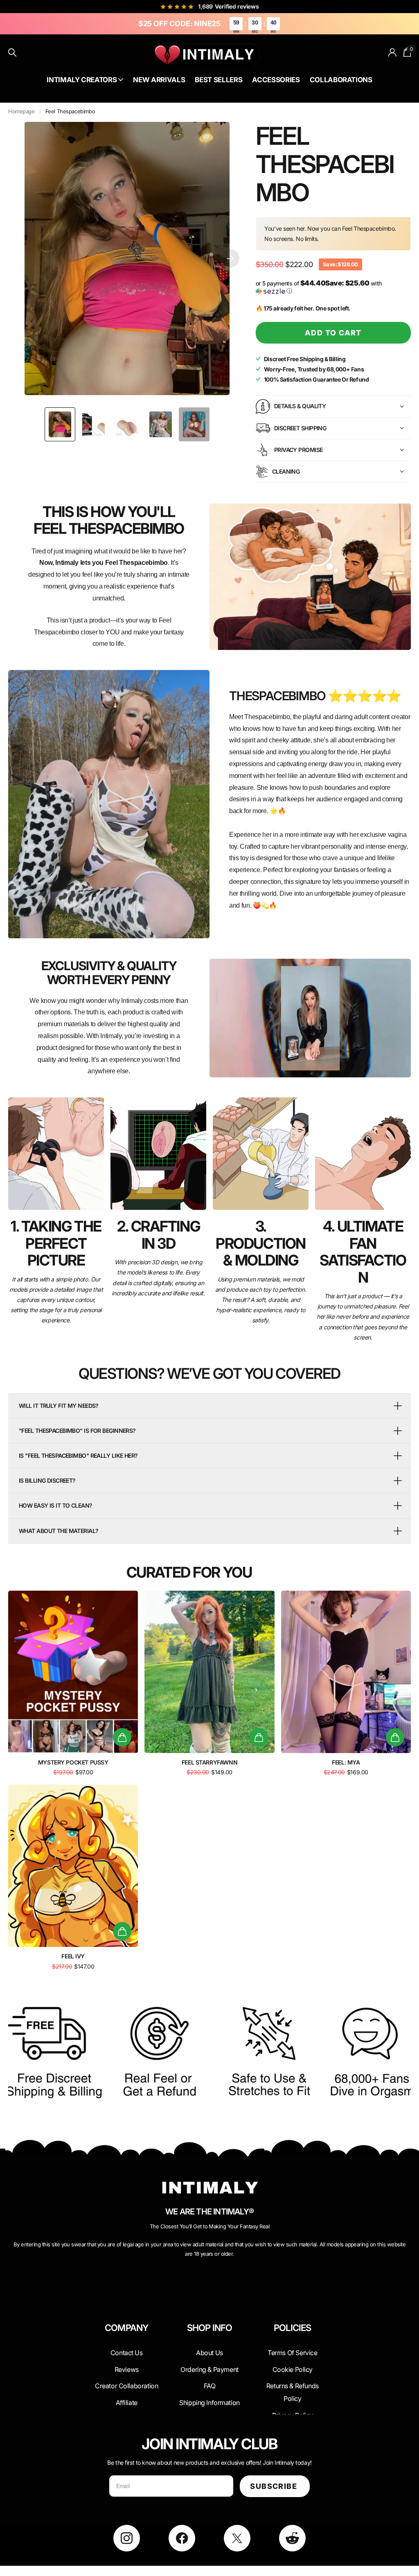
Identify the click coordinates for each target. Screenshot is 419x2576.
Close (127, 2347)
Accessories (276, 80)
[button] (230, 258)
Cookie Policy (293, 2369)
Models (212, 99)
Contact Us (241, 92)
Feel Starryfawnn (209, 1762)
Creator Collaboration (126, 2386)
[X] (237, 2538)
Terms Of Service (292, 2353)
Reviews (127, 2369)
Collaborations (341, 80)
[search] (12, 53)
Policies (293, 2328)
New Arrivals (159, 80)
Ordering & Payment (209, 2369)
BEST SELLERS (182, 99)
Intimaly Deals (181, 92)
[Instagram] (127, 2538)
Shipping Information (209, 2403)
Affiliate (127, 2403)
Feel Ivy (73, 1956)
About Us (214, 92)
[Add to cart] (122, 1737)
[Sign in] (393, 53)
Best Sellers (219, 80)
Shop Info (210, 2328)
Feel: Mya (346, 1762)
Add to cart (333, 333)
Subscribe (275, 2486)
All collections (85, 80)
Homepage (21, 111)
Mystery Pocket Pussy (73, 1762)
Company (126, 2328)
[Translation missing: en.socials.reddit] (292, 2538)
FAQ (210, 2386)
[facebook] (182, 2538)
